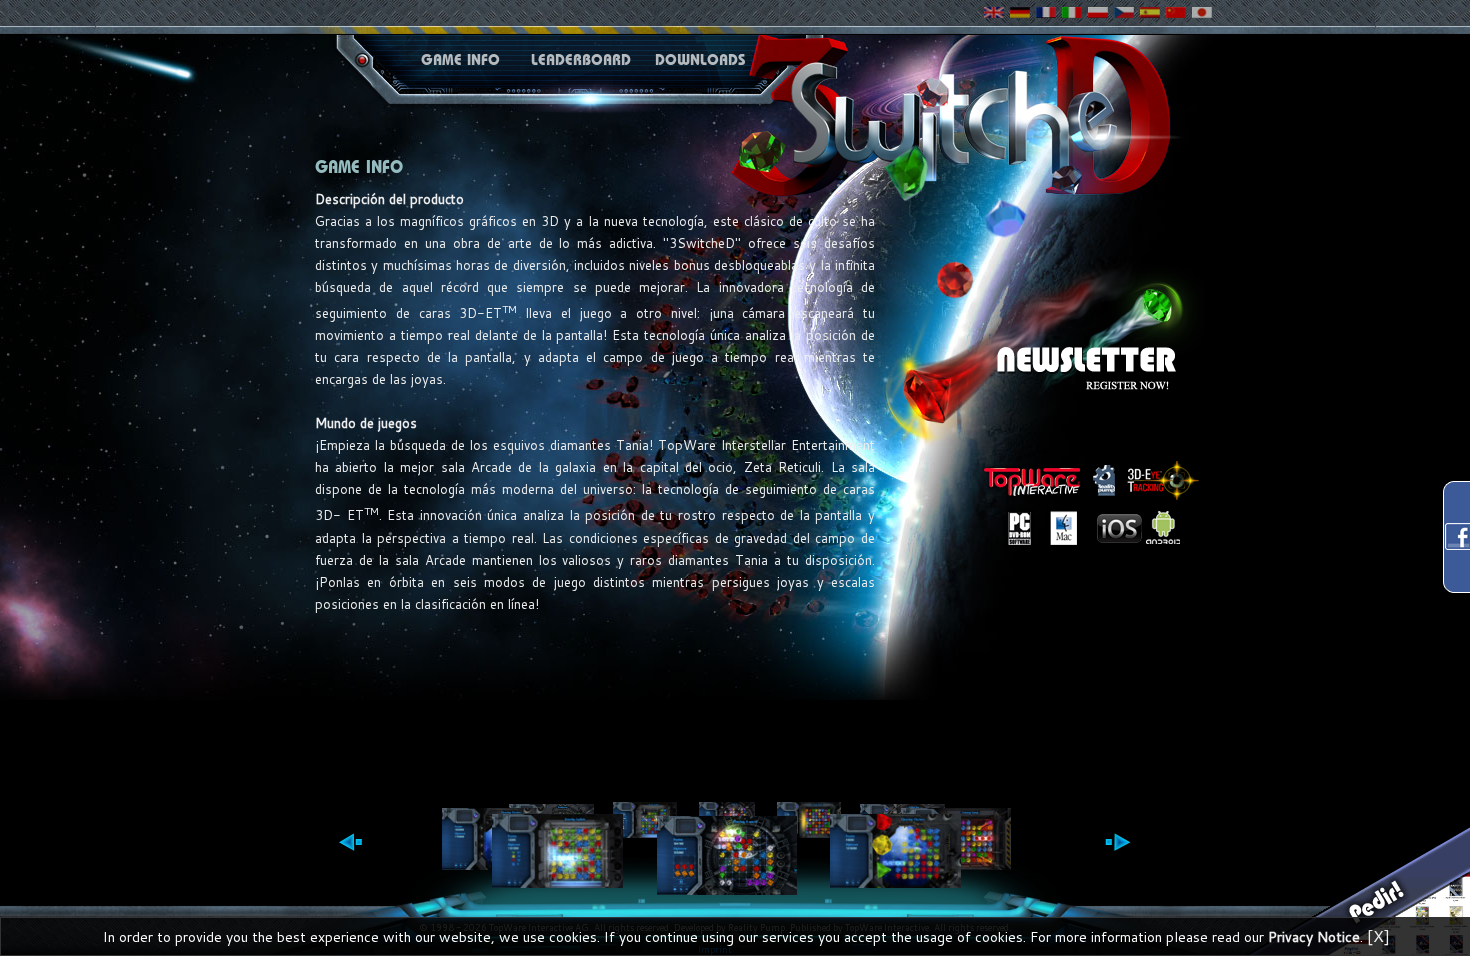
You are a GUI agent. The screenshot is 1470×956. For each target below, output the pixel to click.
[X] (1378, 935)
